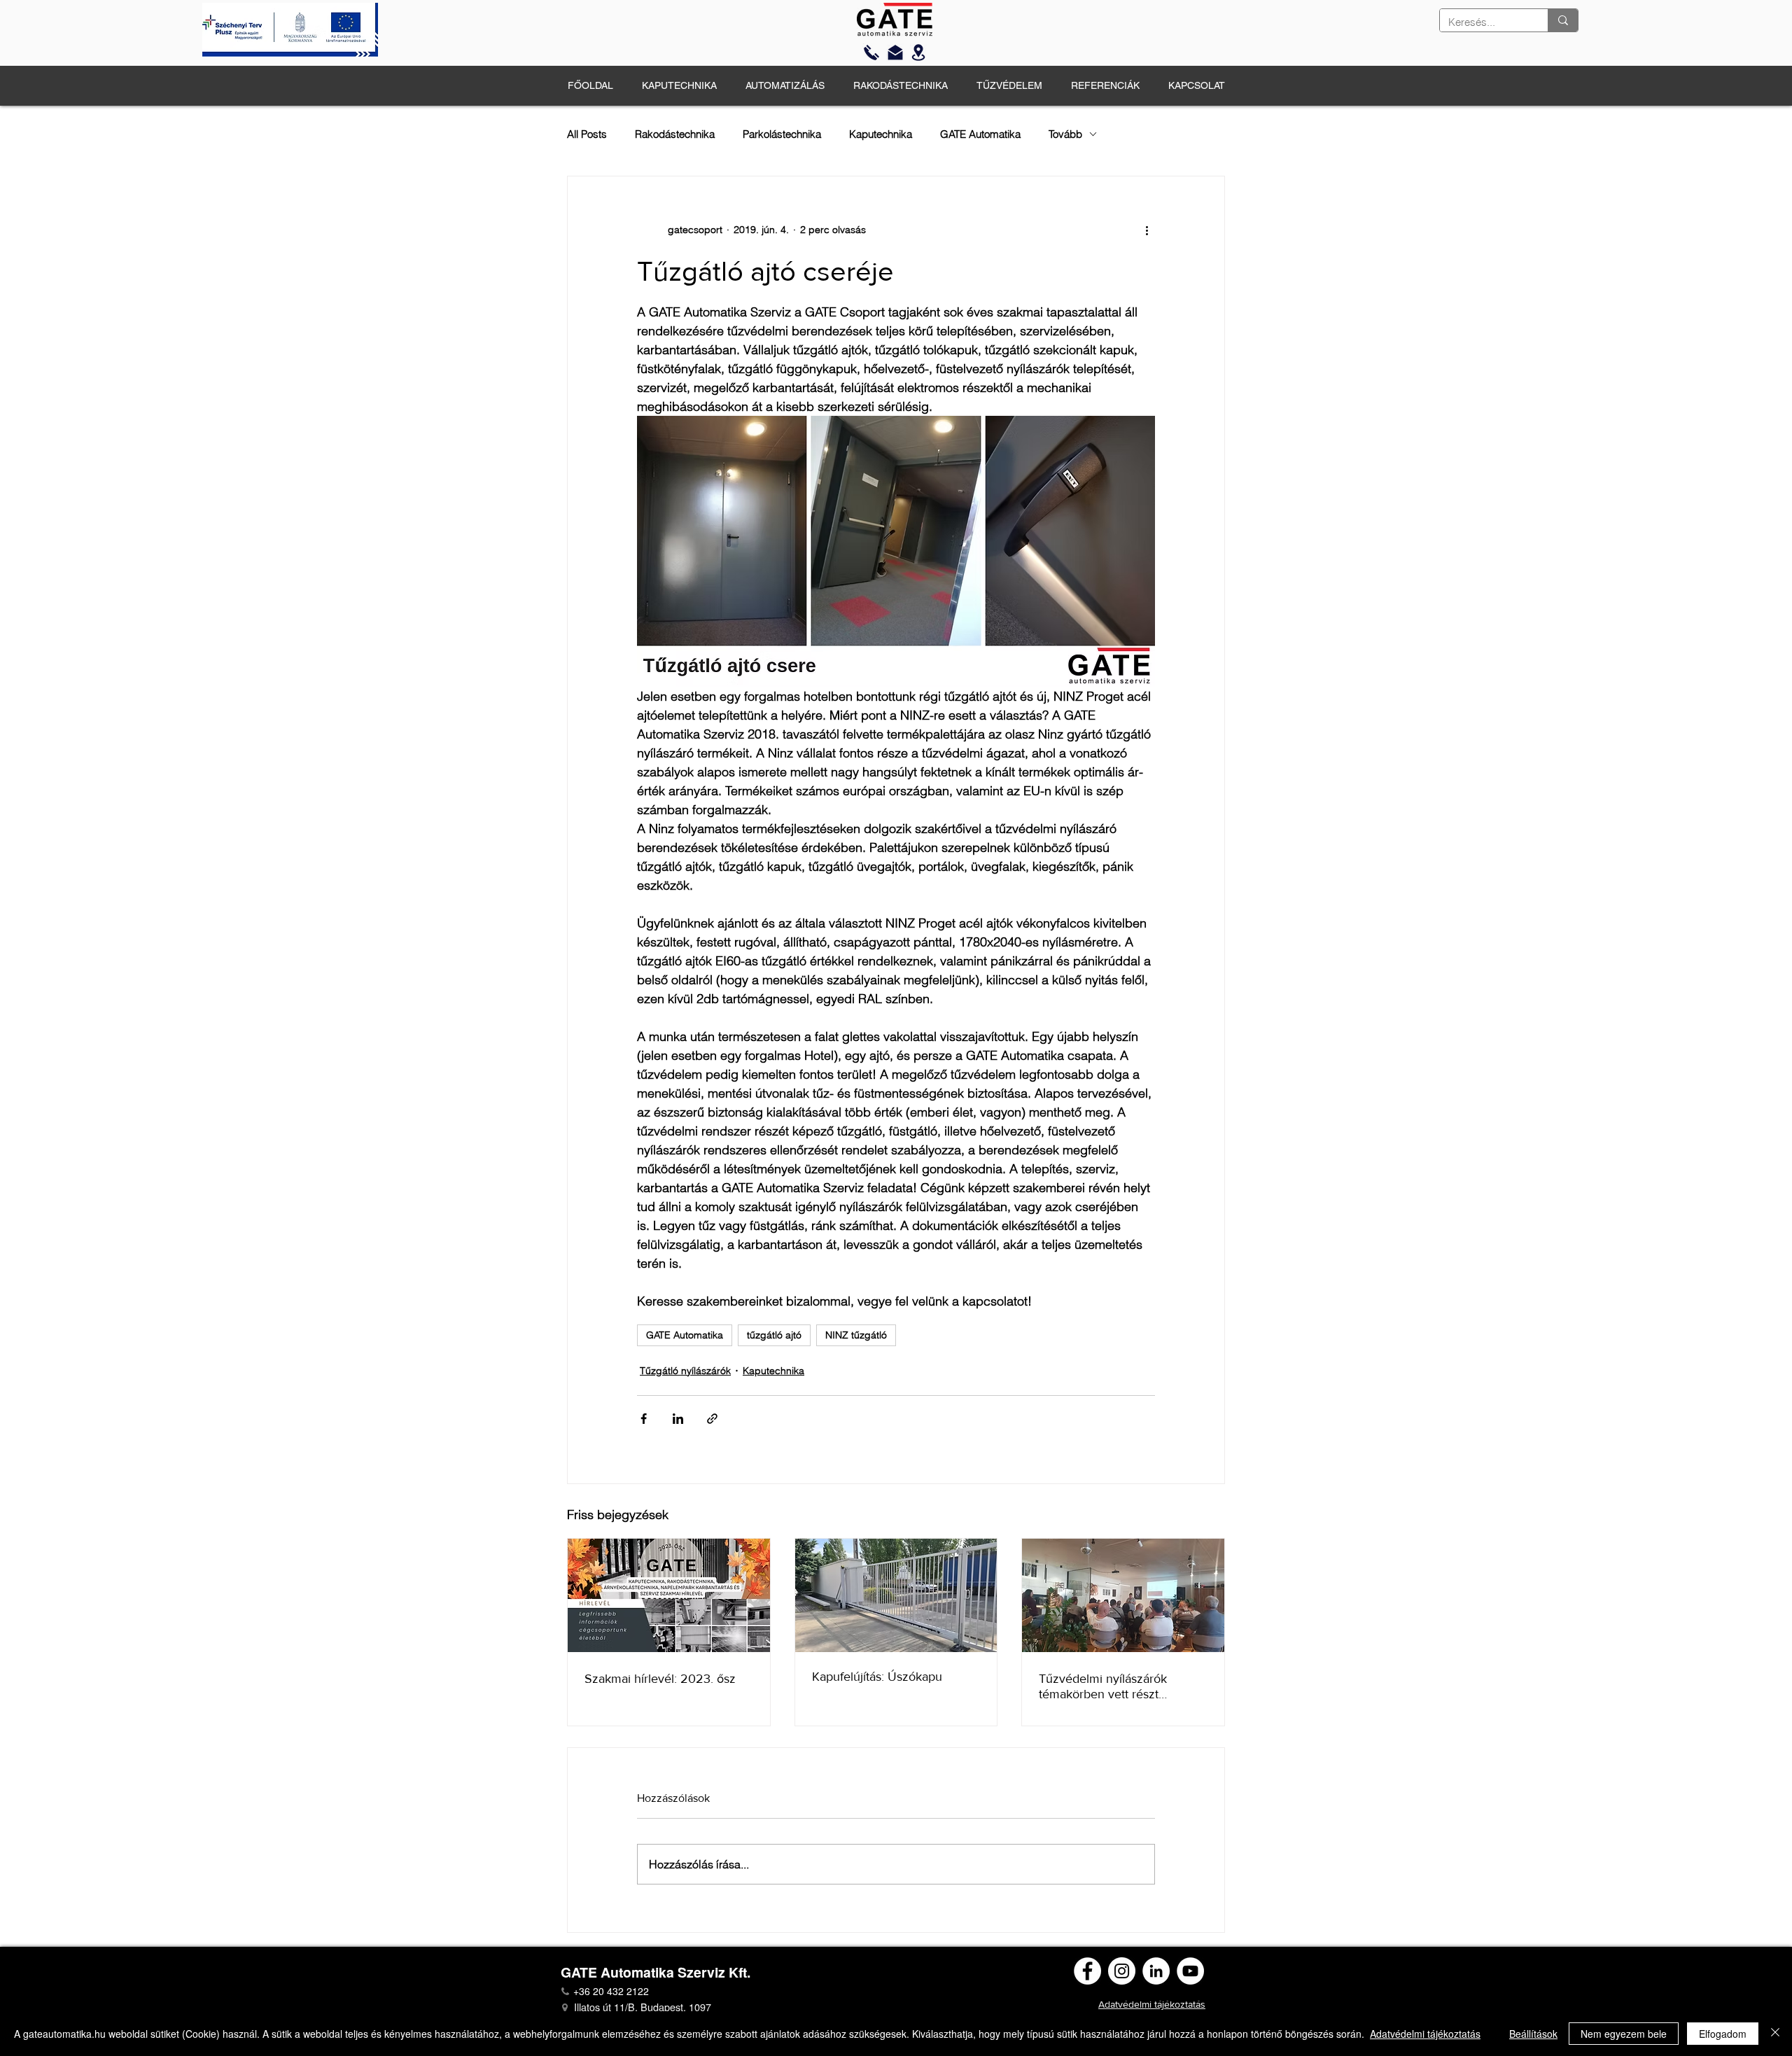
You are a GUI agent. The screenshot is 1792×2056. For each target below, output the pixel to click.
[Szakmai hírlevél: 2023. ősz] (669, 1595)
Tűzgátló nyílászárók (685, 1371)
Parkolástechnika (782, 134)
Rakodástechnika (675, 134)
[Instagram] (1122, 1971)
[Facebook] (1087, 1971)
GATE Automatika (980, 134)
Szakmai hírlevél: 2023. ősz (660, 1679)
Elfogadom (1723, 2034)
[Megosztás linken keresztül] (712, 1419)
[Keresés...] (1563, 20)
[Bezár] (1775, 2034)
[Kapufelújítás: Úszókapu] (896, 1595)
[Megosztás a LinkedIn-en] (678, 1419)
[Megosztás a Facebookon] (644, 1419)
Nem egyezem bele (1624, 2034)
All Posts (587, 134)
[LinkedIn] (1156, 1971)
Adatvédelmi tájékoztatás (1425, 2034)
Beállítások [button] (1533, 2034)
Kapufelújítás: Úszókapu (877, 1677)
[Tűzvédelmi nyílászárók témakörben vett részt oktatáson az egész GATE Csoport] (1123, 1595)
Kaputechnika (881, 134)
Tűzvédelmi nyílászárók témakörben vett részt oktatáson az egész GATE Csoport (1109, 1686)
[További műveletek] (1147, 230)
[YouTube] (1190, 1971)
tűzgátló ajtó (774, 1335)
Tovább (1065, 134)
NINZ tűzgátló (856, 1335)
